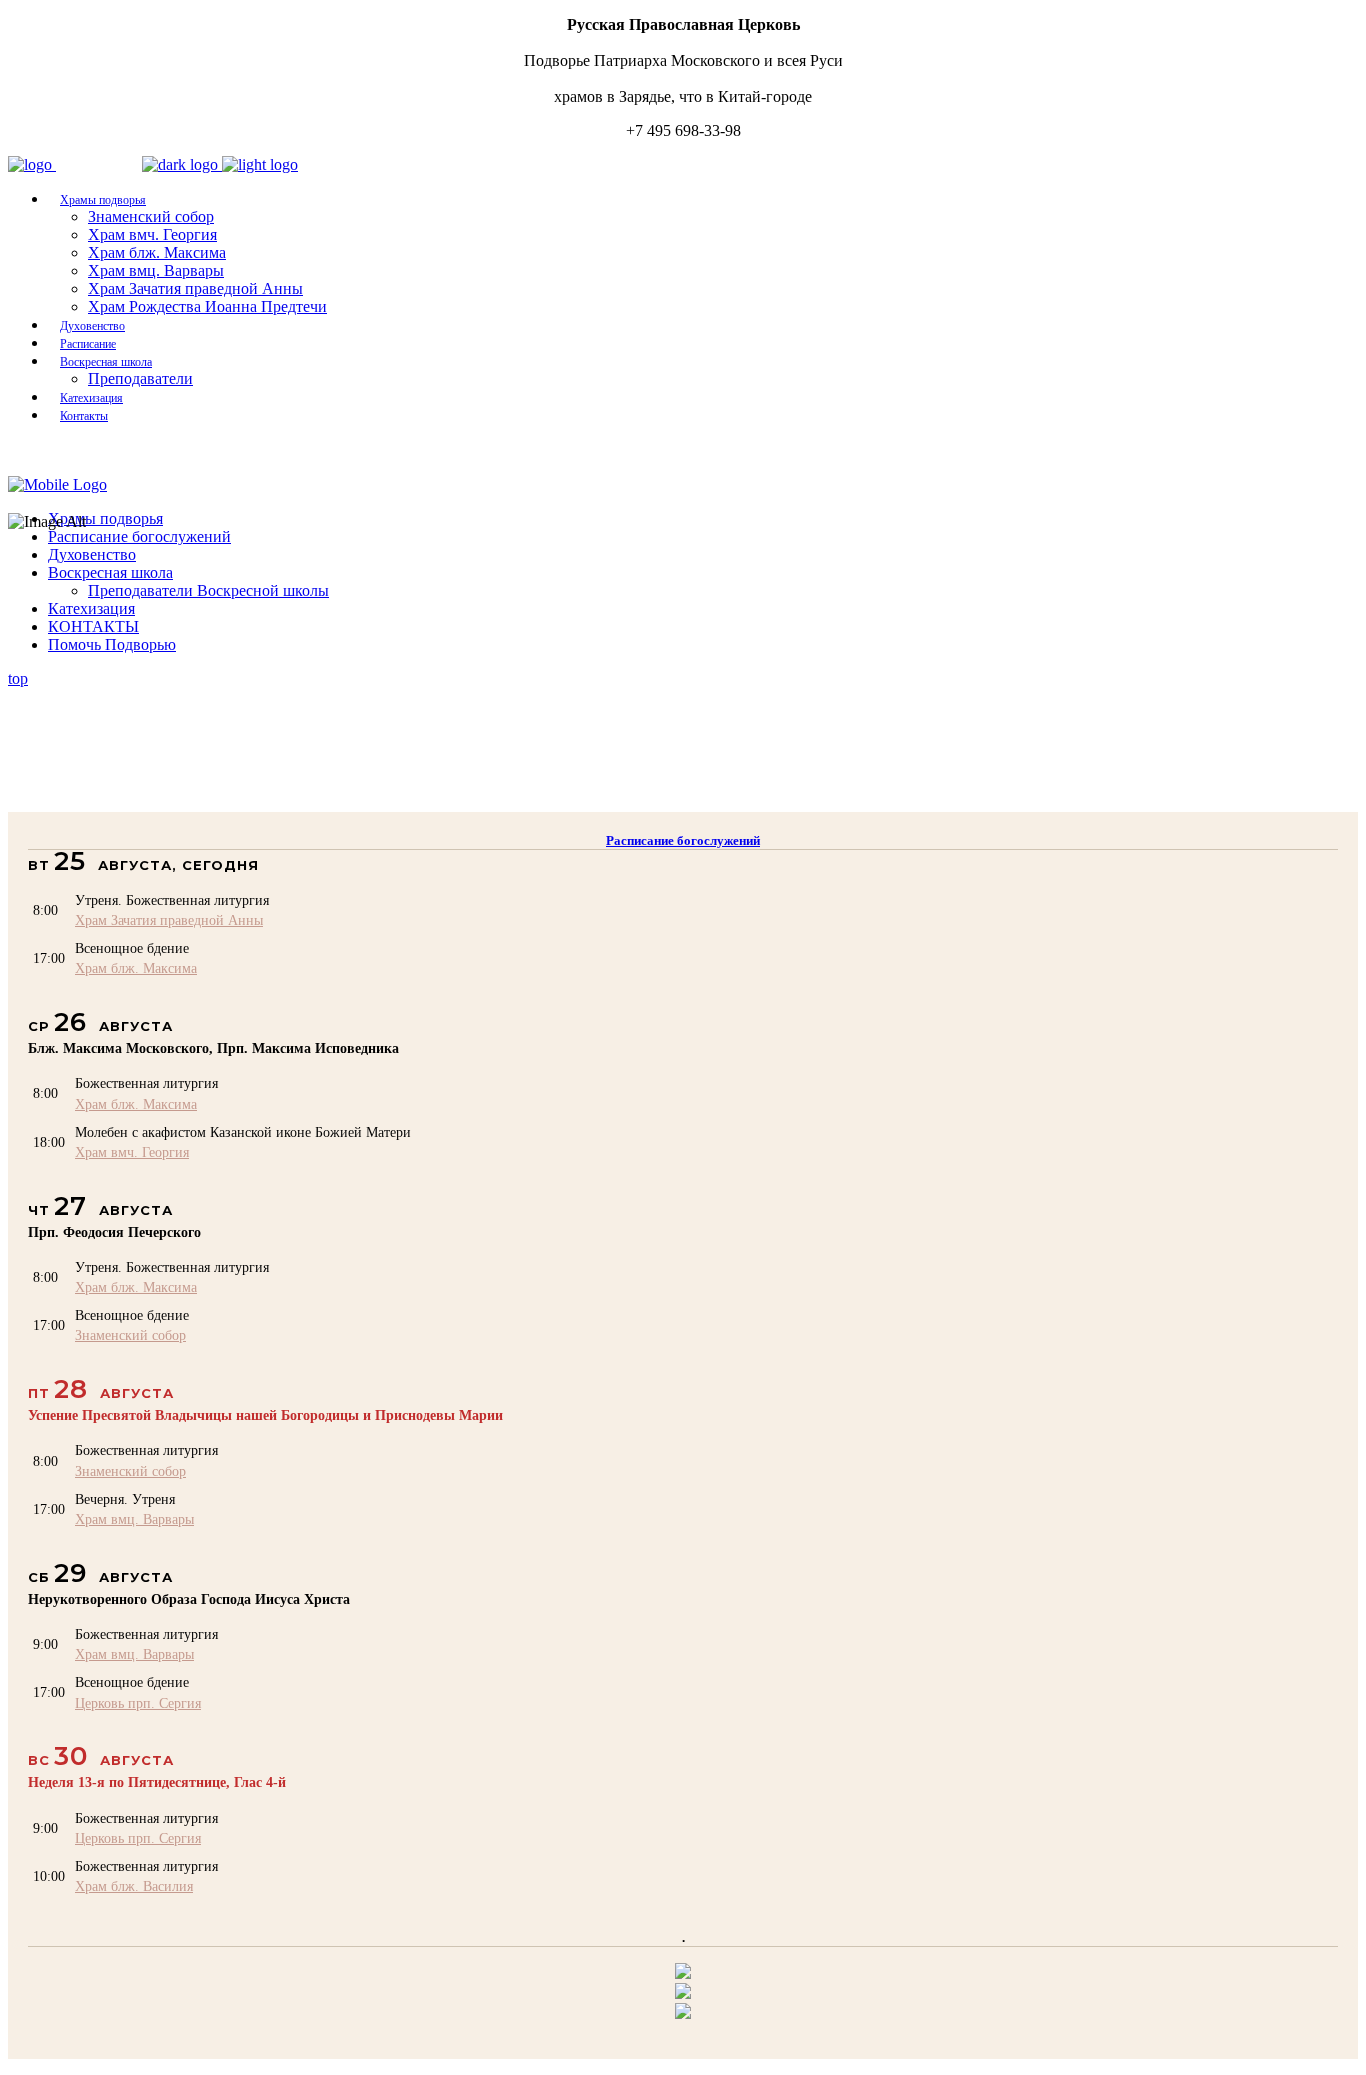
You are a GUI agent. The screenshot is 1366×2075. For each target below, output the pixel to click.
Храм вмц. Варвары (134, 1519)
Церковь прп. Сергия (138, 1703)
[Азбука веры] (683, 2013)
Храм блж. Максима (136, 968)
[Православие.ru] (683, 1993)
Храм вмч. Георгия (132, 1152)
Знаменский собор (130, 1335)
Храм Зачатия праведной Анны (169, 920)
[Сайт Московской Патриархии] (683, 1973)
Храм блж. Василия (134, 1886)
